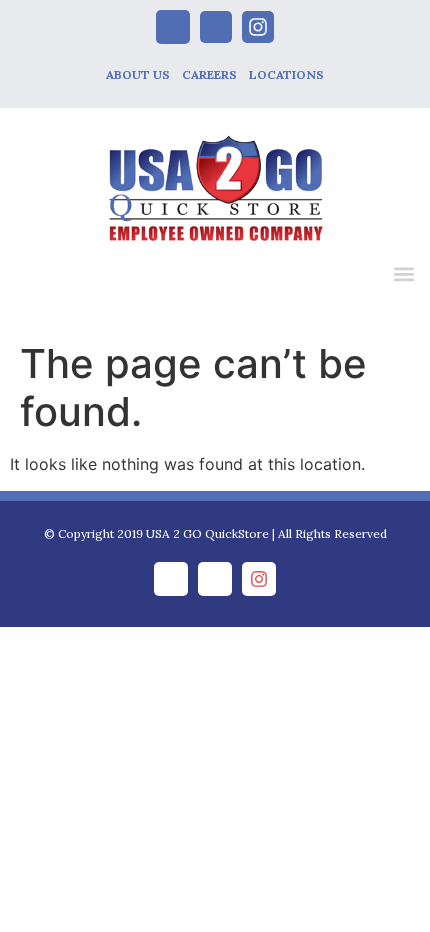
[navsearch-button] (362, 277)
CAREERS (209, 74)
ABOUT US (138, 74)
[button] (403, 273)
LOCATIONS (286, 74)
